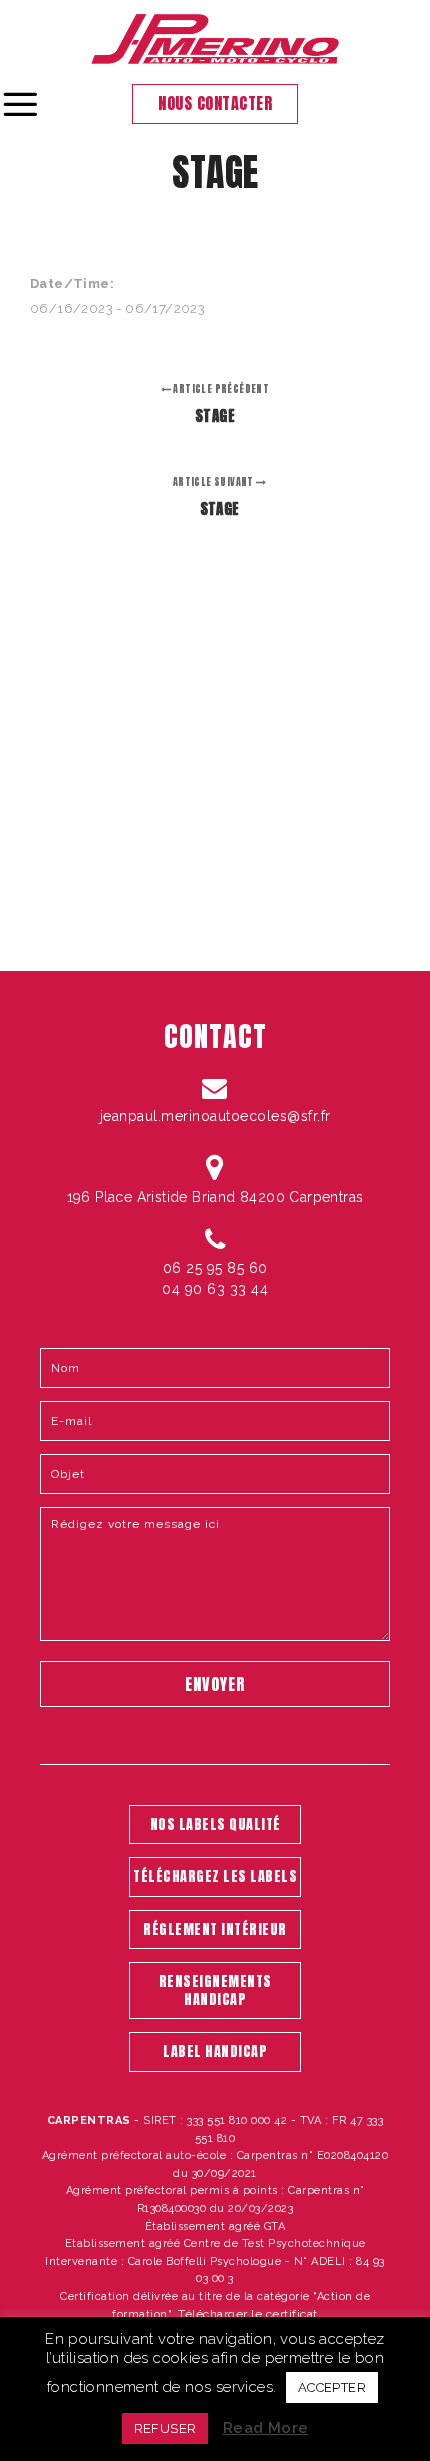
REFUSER (165, 2428)
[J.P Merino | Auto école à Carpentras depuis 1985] (215, 38)
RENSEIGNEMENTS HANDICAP (215, 1990)
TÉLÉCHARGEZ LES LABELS (215, 1876)
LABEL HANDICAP (215, 2051)
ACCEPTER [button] (332, 2387)
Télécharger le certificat (248, 2314)
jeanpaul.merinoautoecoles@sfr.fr (215, 1116)
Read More (266, 2428)
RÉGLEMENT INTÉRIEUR (215, 1929)
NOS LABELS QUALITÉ (215, 1824)
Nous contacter (215, 103)
